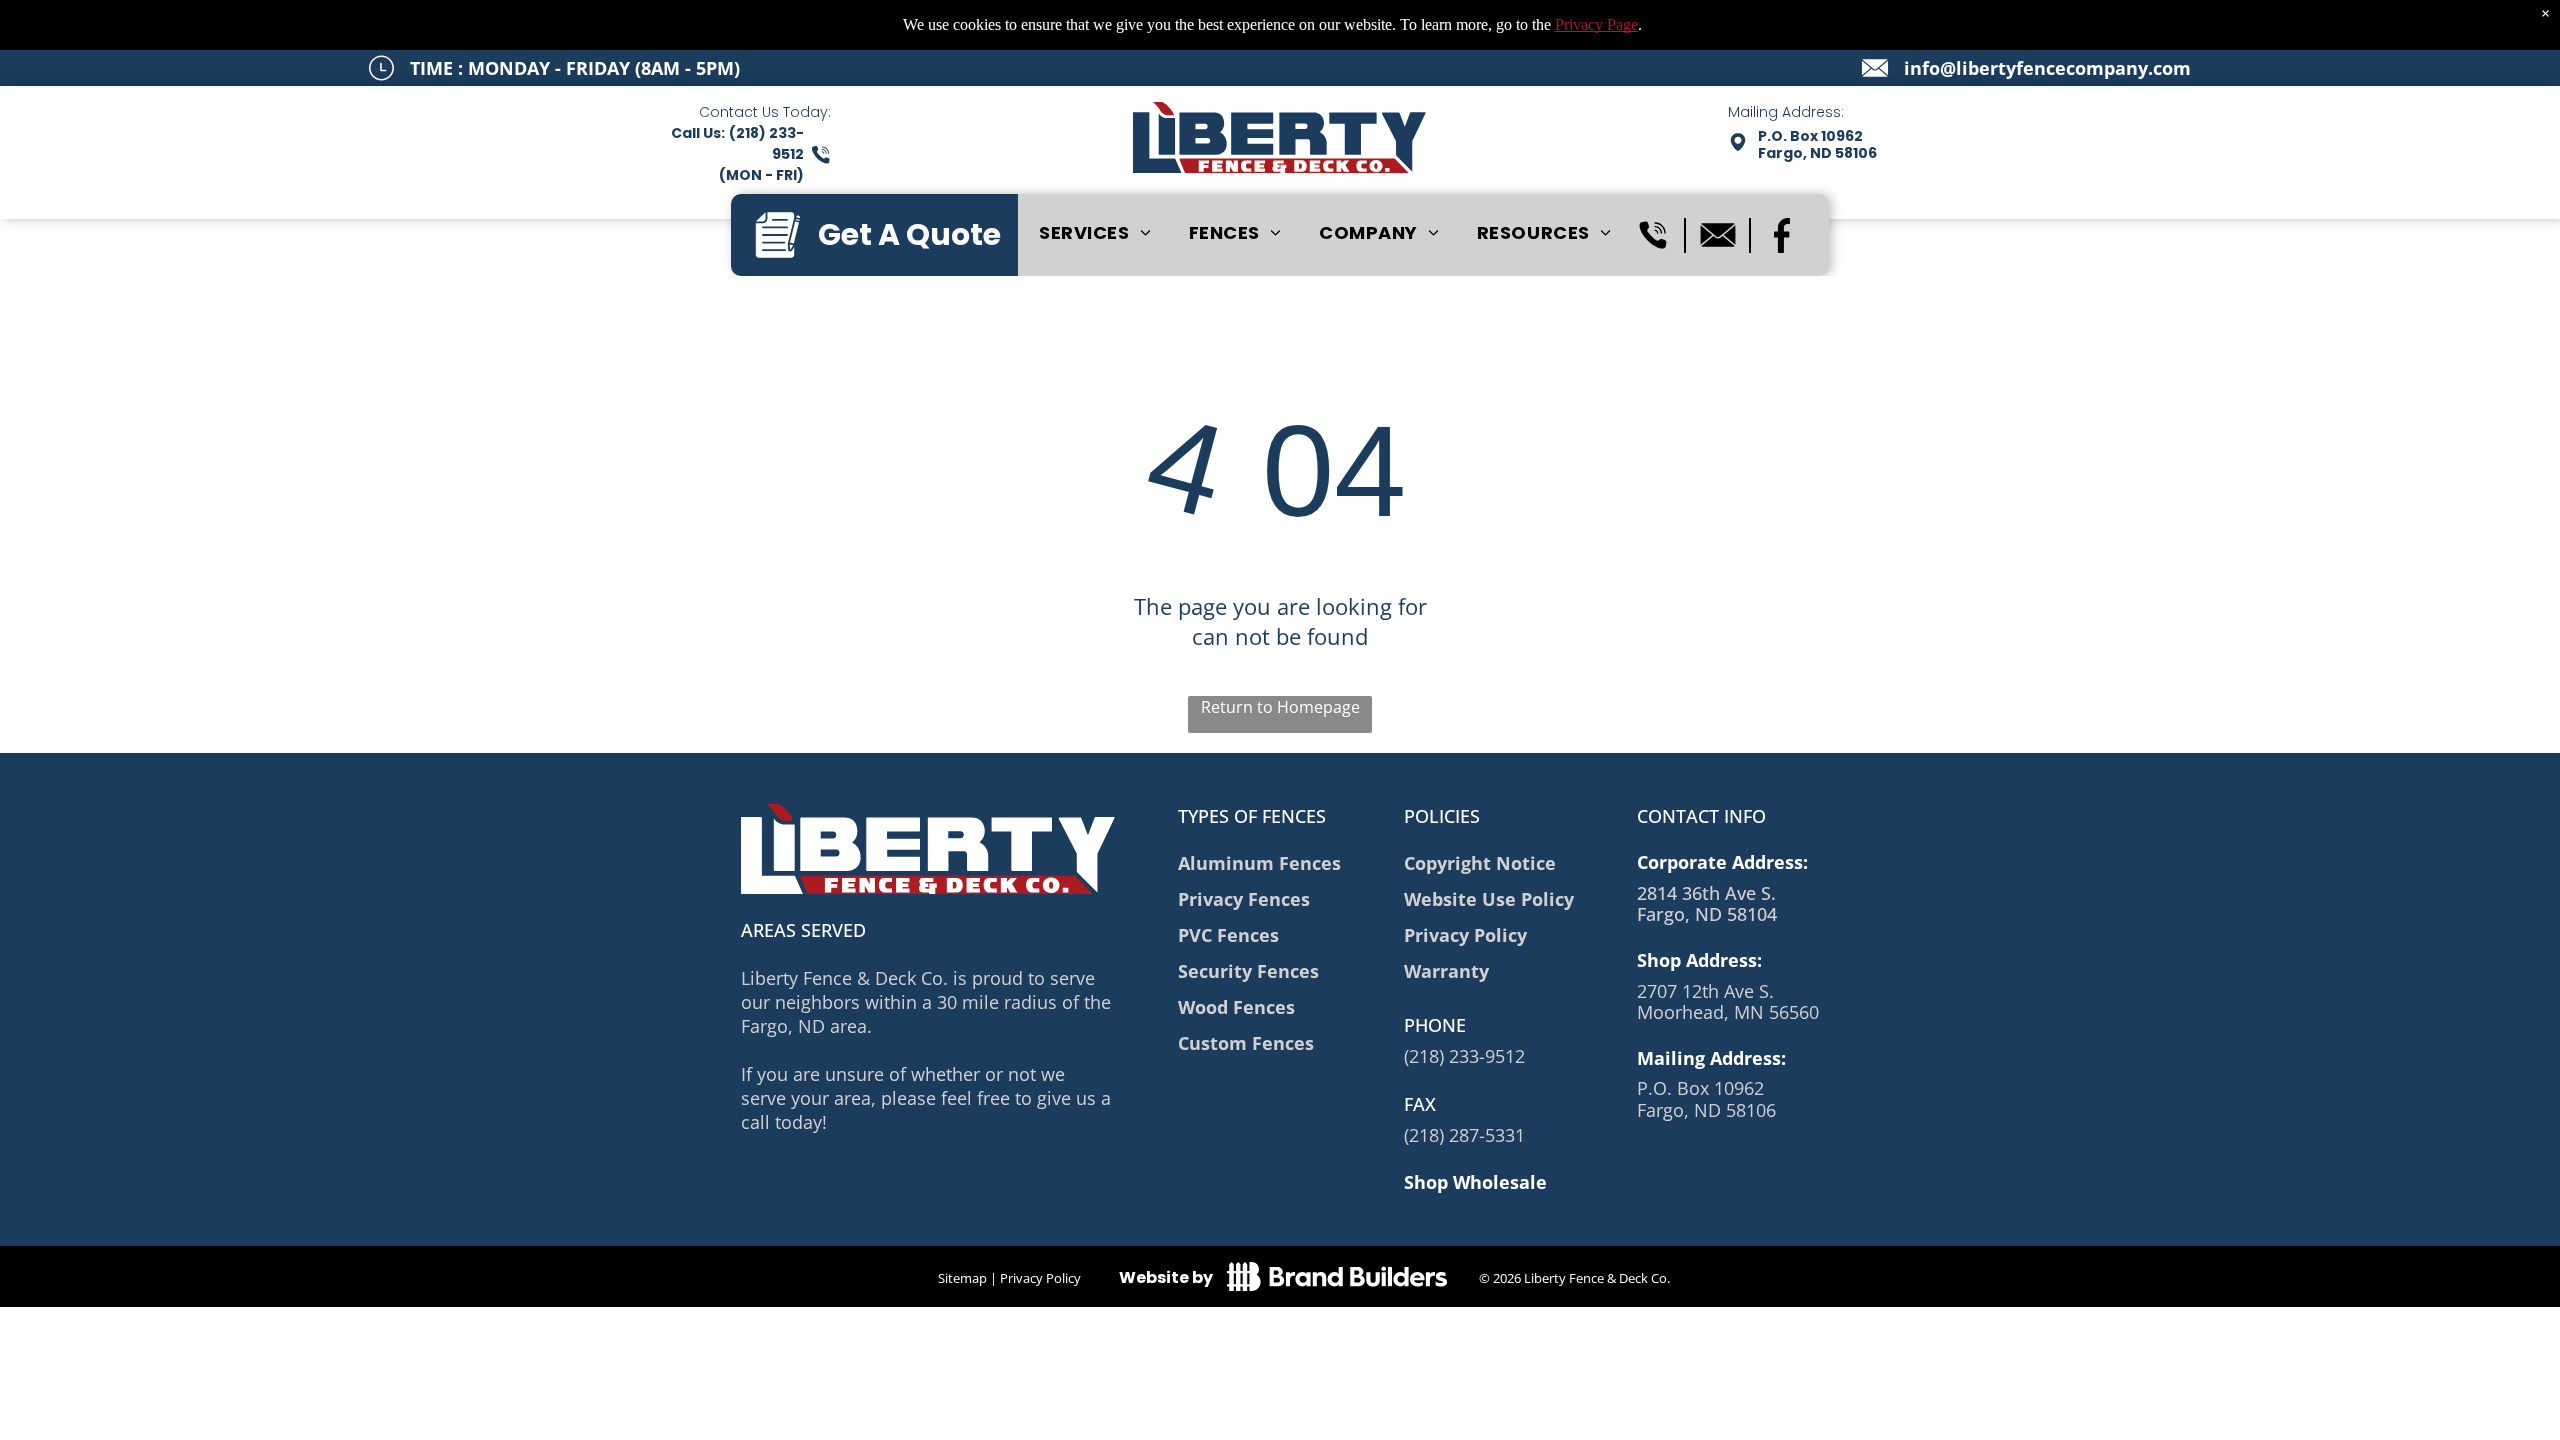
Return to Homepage (1280, 707)
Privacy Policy (1040, 1278)
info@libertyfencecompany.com (2047, 68)
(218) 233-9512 (1464, 1056)
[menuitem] (1095, 232)
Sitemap (962, 1278)
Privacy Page (1596, 24)
